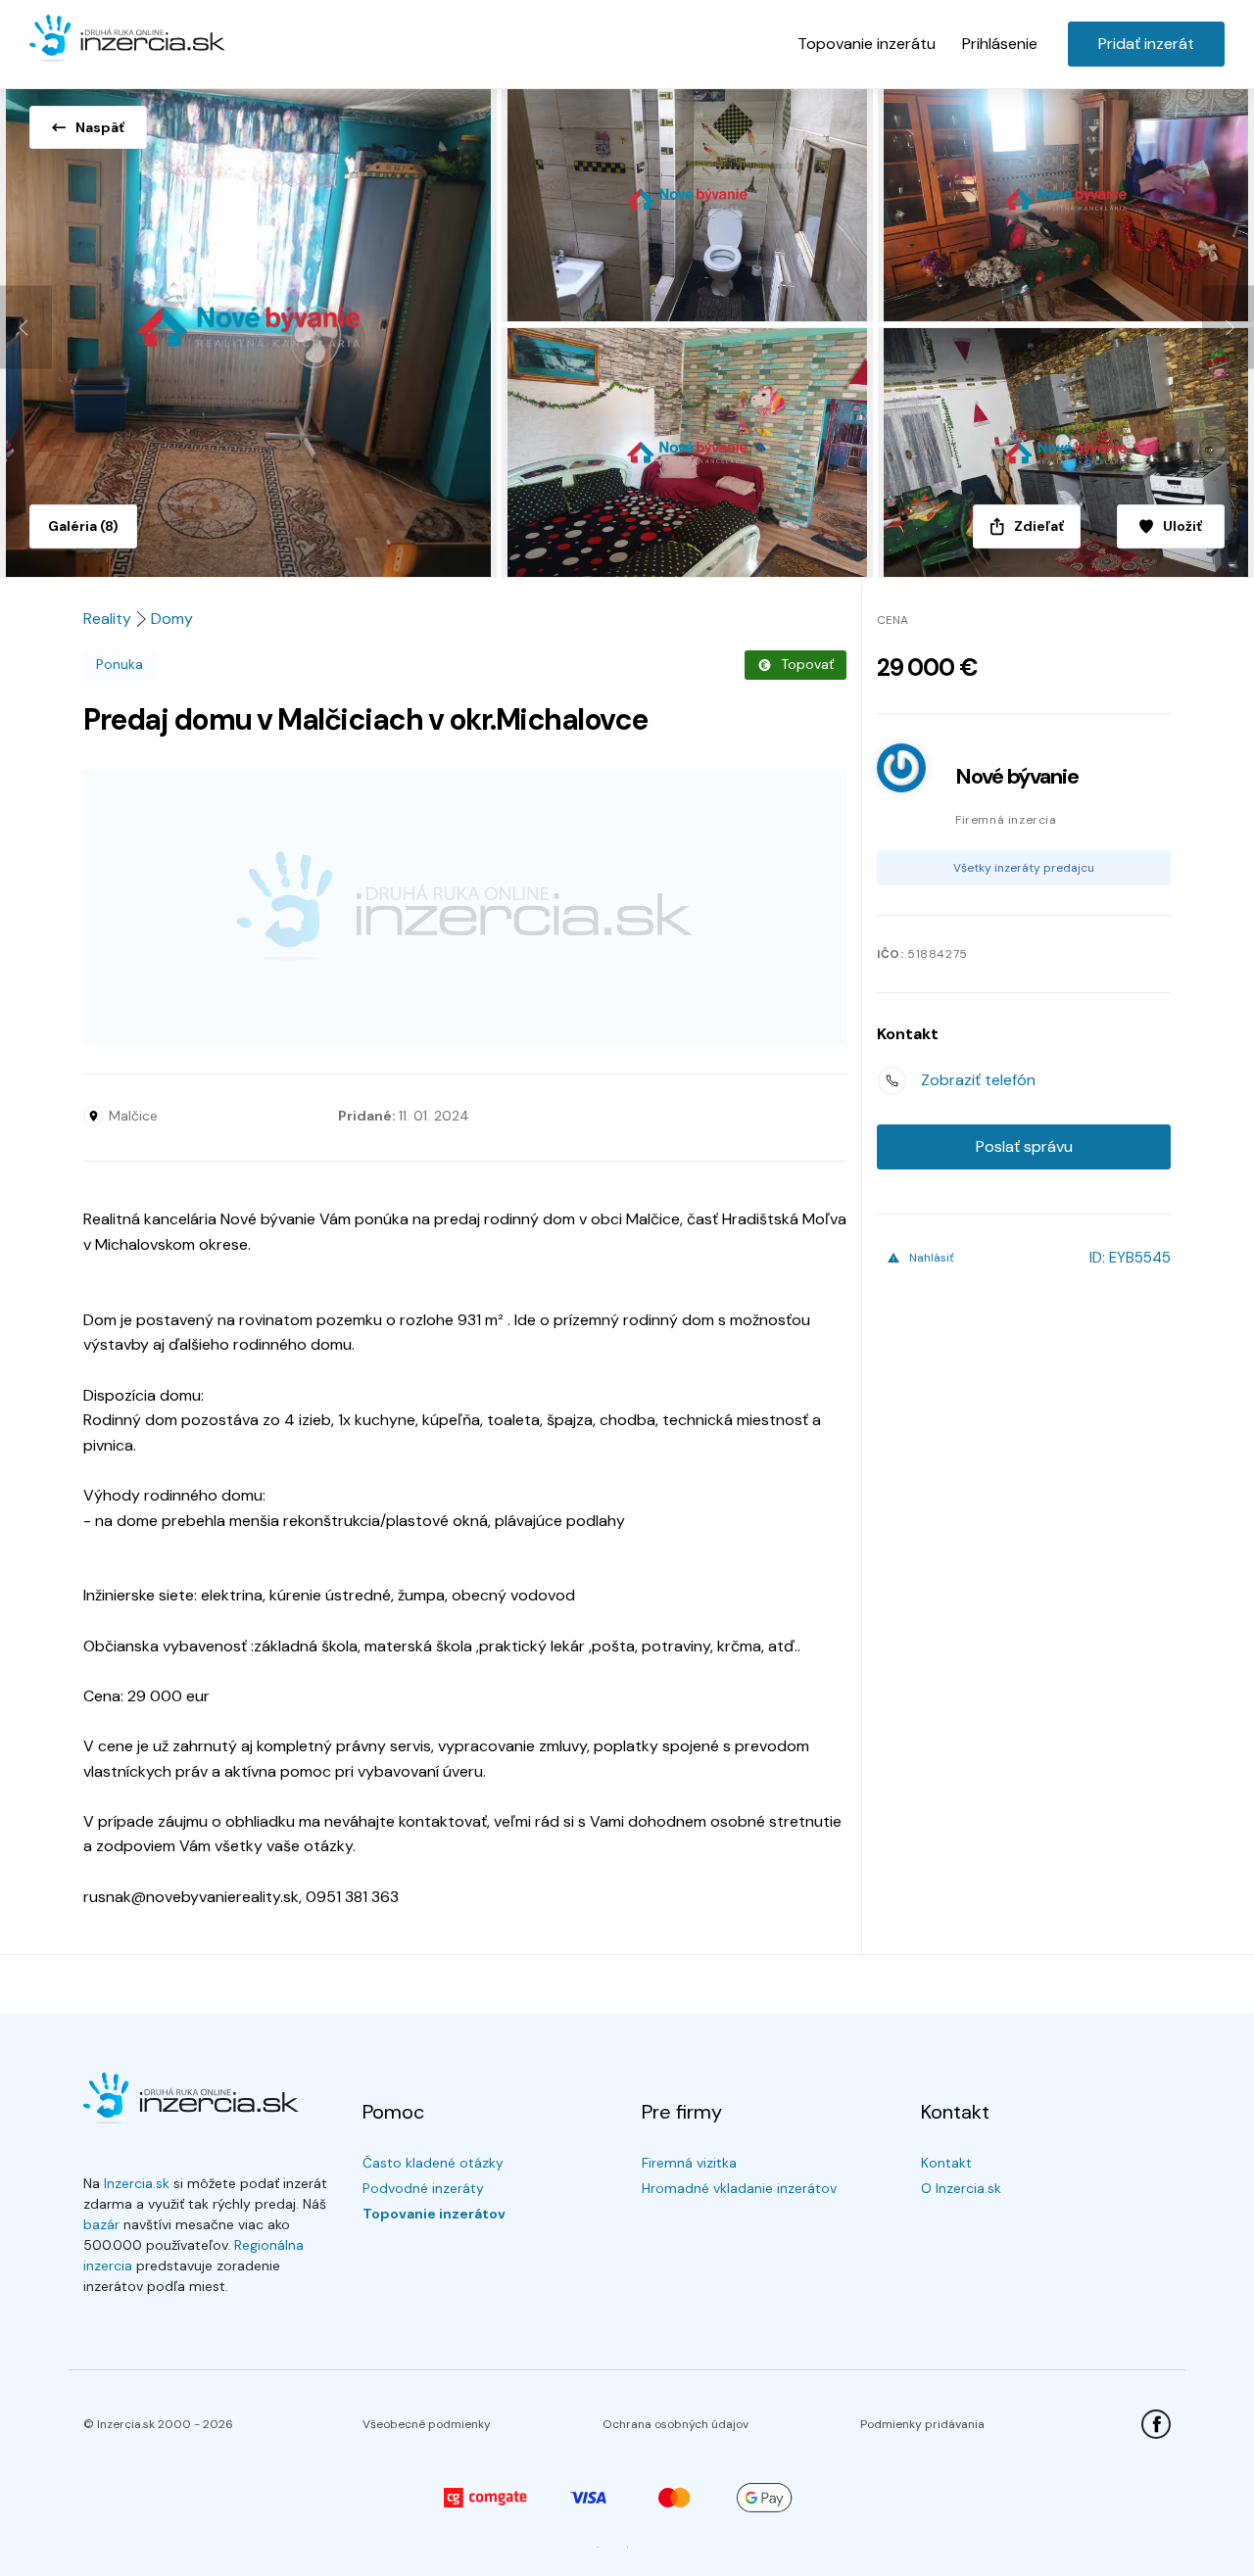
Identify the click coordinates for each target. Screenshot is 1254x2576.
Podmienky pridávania (922, 2424)
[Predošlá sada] (26, 328)
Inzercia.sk (137, 2183)
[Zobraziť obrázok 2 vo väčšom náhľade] (690, 202)
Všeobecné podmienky (427, 2424)
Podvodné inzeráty (423, 2188)
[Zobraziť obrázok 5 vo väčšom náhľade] (1066, 453)
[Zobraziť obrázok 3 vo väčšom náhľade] (1066, 202)
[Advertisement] (465, 907)
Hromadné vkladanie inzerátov (739, 2188)
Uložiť (1182, 526)
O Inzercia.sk (961, 2188)
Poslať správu (1024, 1146)
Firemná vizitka (689, 2163)
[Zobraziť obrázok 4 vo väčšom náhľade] (690, 453)
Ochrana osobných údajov (675, 2424)
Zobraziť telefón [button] (978, 1080)
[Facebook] (1156, 2424)
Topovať (807, 664)
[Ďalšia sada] (1228, 328)
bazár (101, 2224)
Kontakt (946, 2163)
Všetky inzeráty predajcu (1024, 868)
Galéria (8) (83, 526)
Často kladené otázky (433, 2163)
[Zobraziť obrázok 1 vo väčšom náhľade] (251, 327)
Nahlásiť (932, 1258)
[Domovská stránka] (127, 39)
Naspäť (100, 127)
